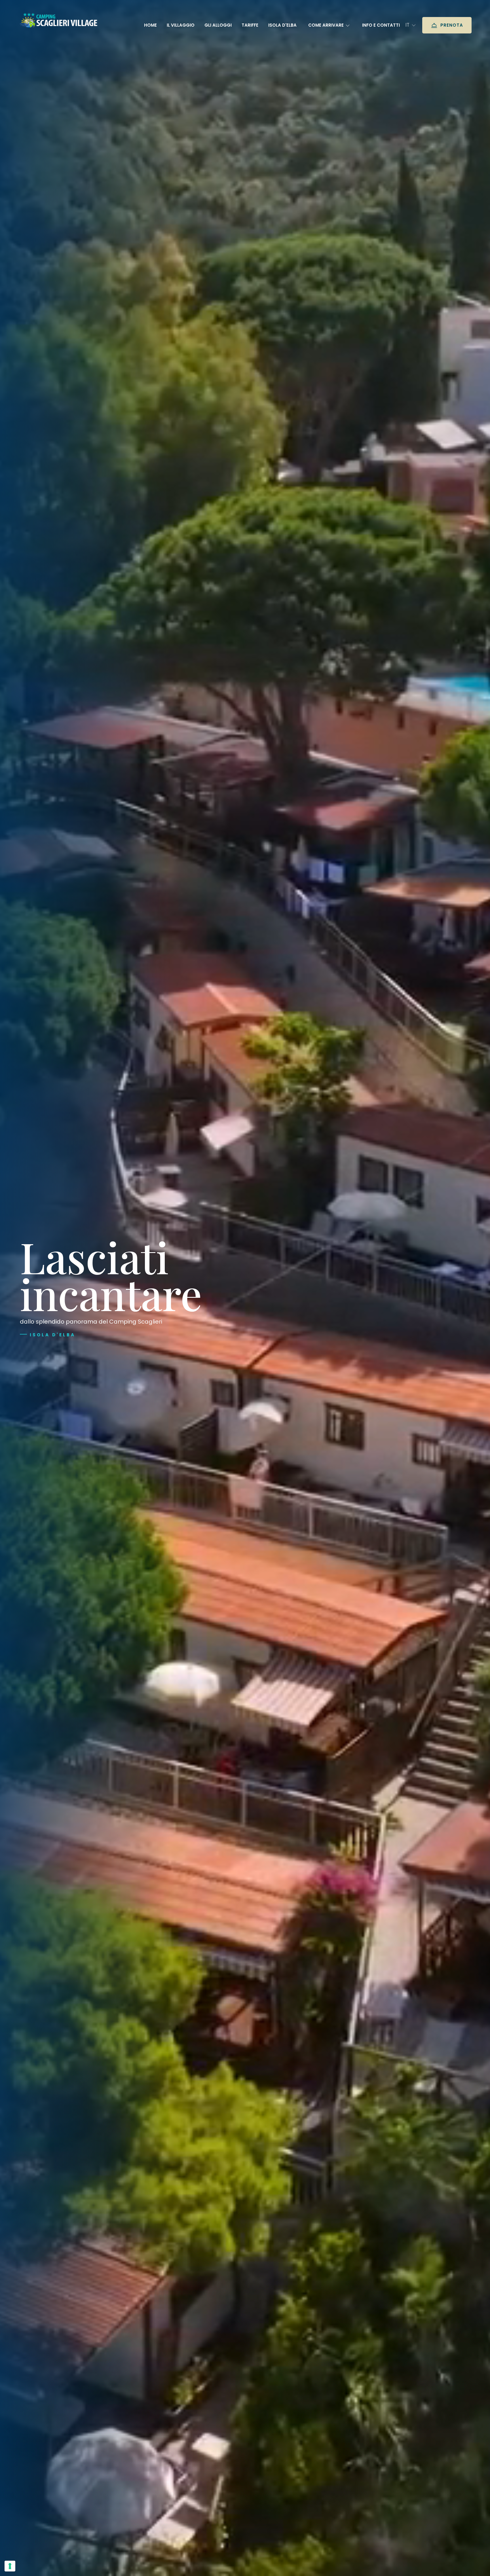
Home (150, 25)
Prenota (451, 25)
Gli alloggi (218, 25)
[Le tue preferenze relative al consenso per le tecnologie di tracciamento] (10, 2566)
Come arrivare (327, 25)
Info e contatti (381, 25)
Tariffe (250, 25)
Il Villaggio (181, 25)
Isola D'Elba (282, 25)
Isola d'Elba (53, 1335)
